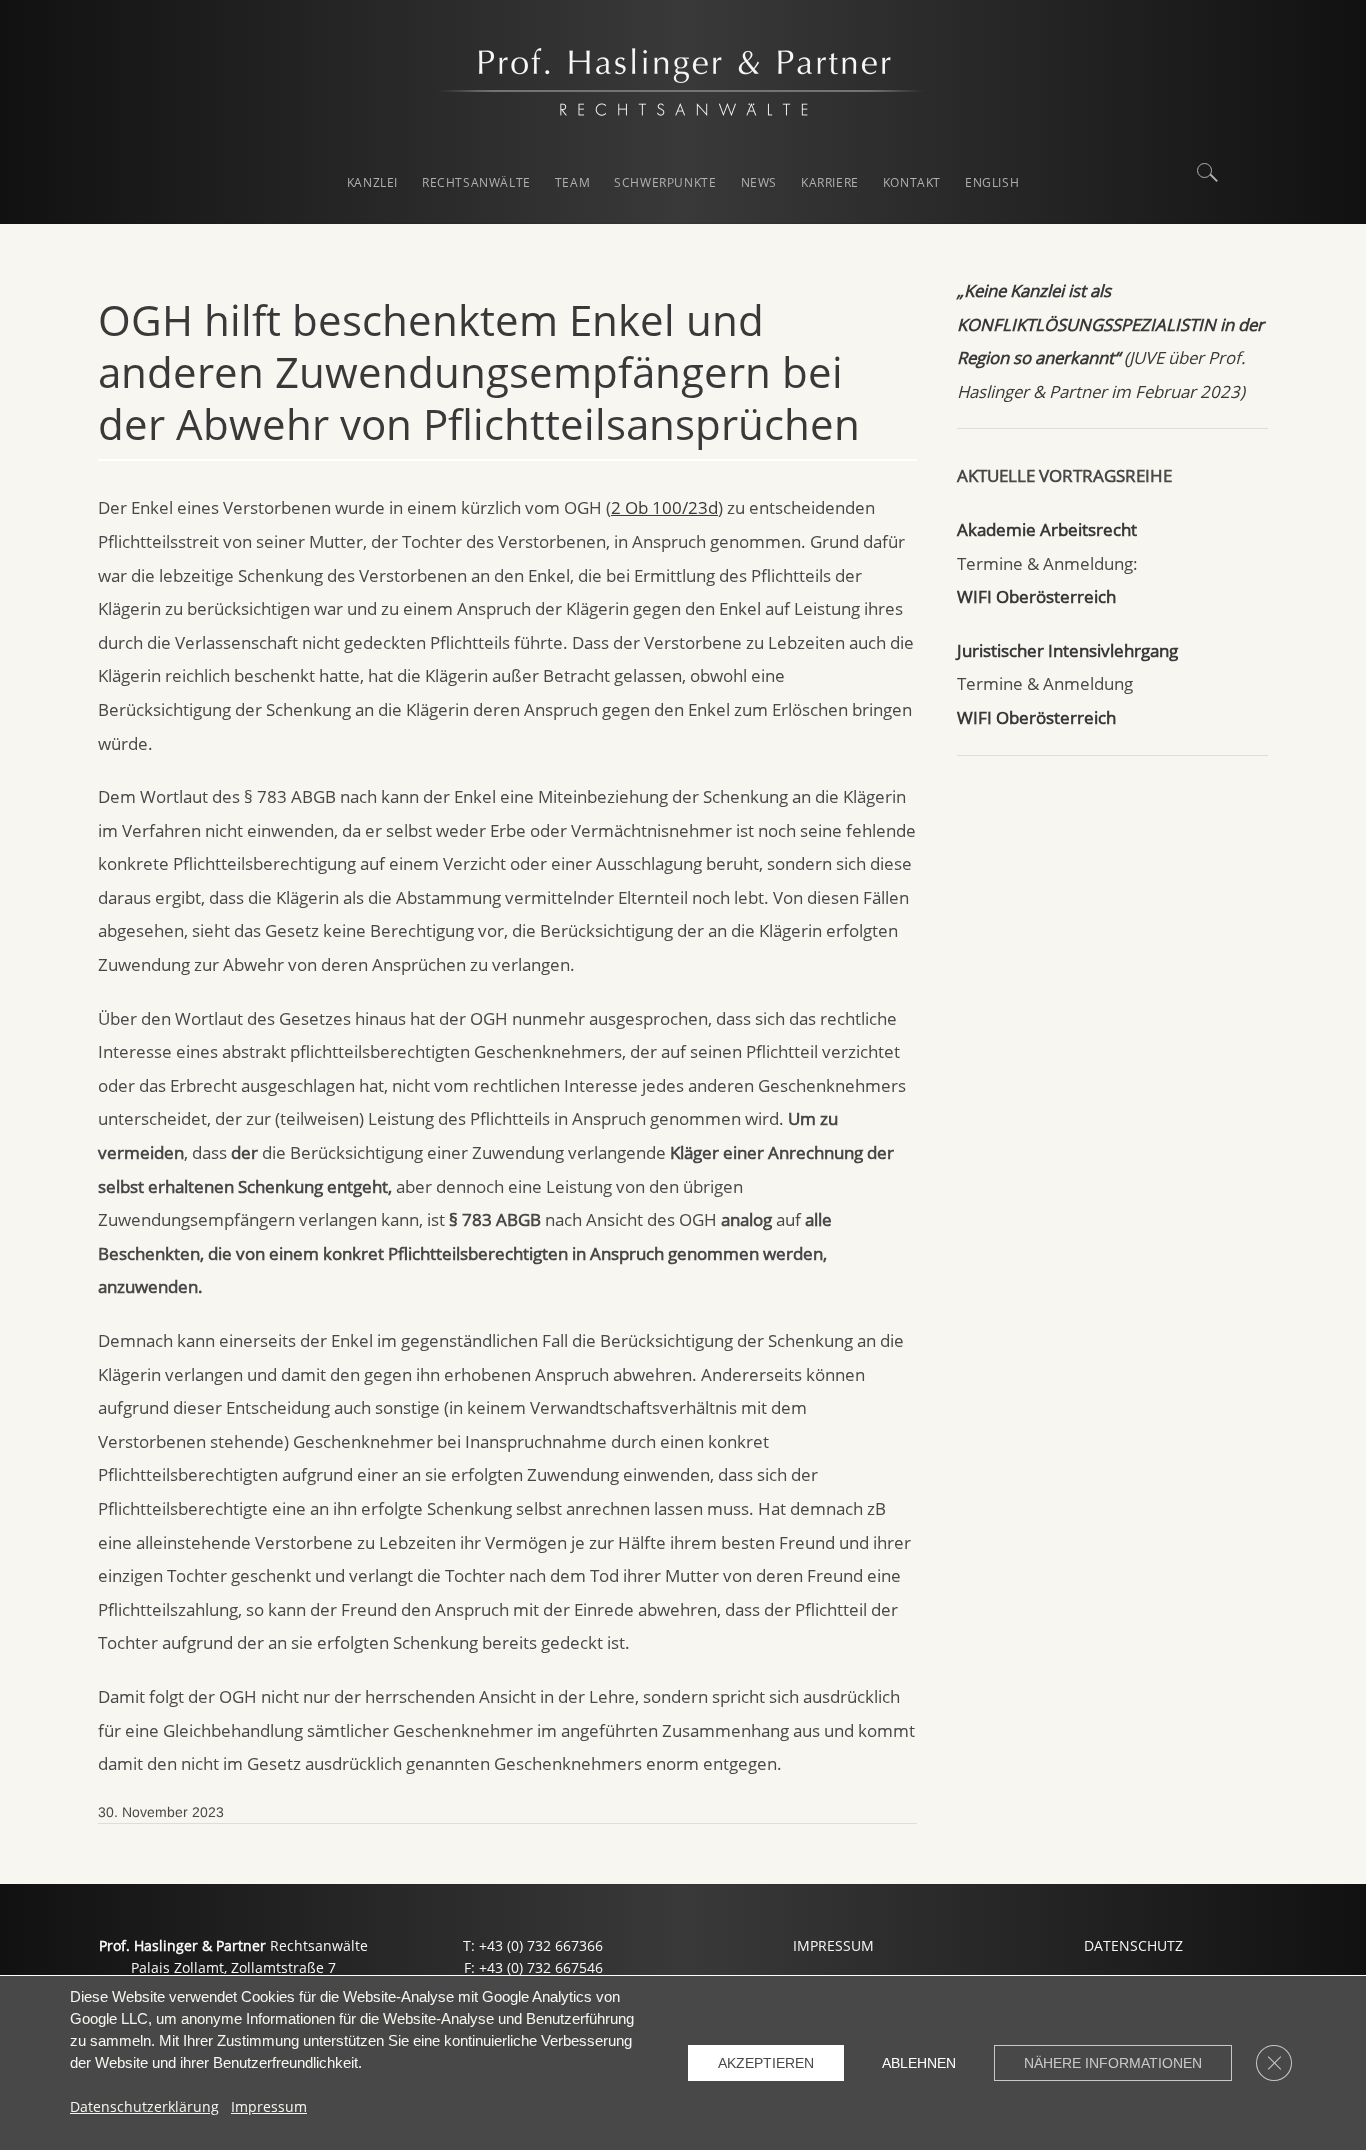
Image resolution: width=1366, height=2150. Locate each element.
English (992, 182)
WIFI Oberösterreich (1036, 596)
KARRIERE (830, 182)
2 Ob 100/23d (664, 507)
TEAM (572, 182)
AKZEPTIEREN (766, 2063)
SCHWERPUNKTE (665, 182)
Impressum (269, 2106)
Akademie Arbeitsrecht (1047, 529)
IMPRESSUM (833, 1945)
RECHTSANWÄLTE (476, 182)
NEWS (759, 182)
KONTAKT (912, 182)
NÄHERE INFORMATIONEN (1113, 2063)
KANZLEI (372, 182)
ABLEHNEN (919, 2063)
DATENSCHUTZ (1133, 1945)
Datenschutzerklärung (144, 2106)
